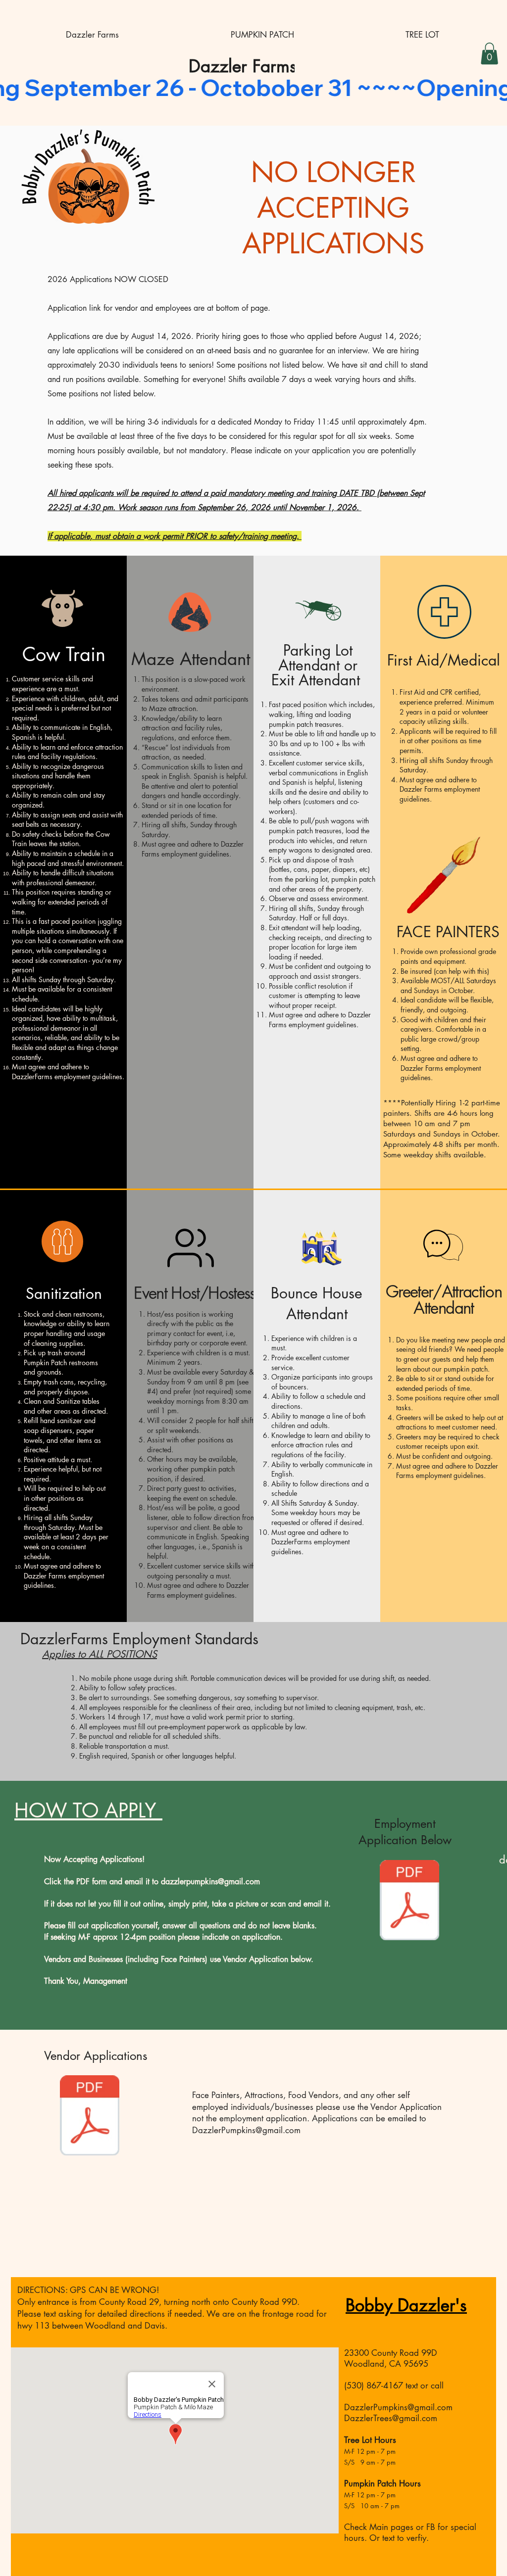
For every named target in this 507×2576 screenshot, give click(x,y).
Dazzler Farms (243, 66)
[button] (489, 53)
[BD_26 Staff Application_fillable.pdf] (409, 1901)
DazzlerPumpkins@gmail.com (246, 2130)
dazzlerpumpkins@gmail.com (210, 1882)
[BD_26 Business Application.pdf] (90, 2117)
